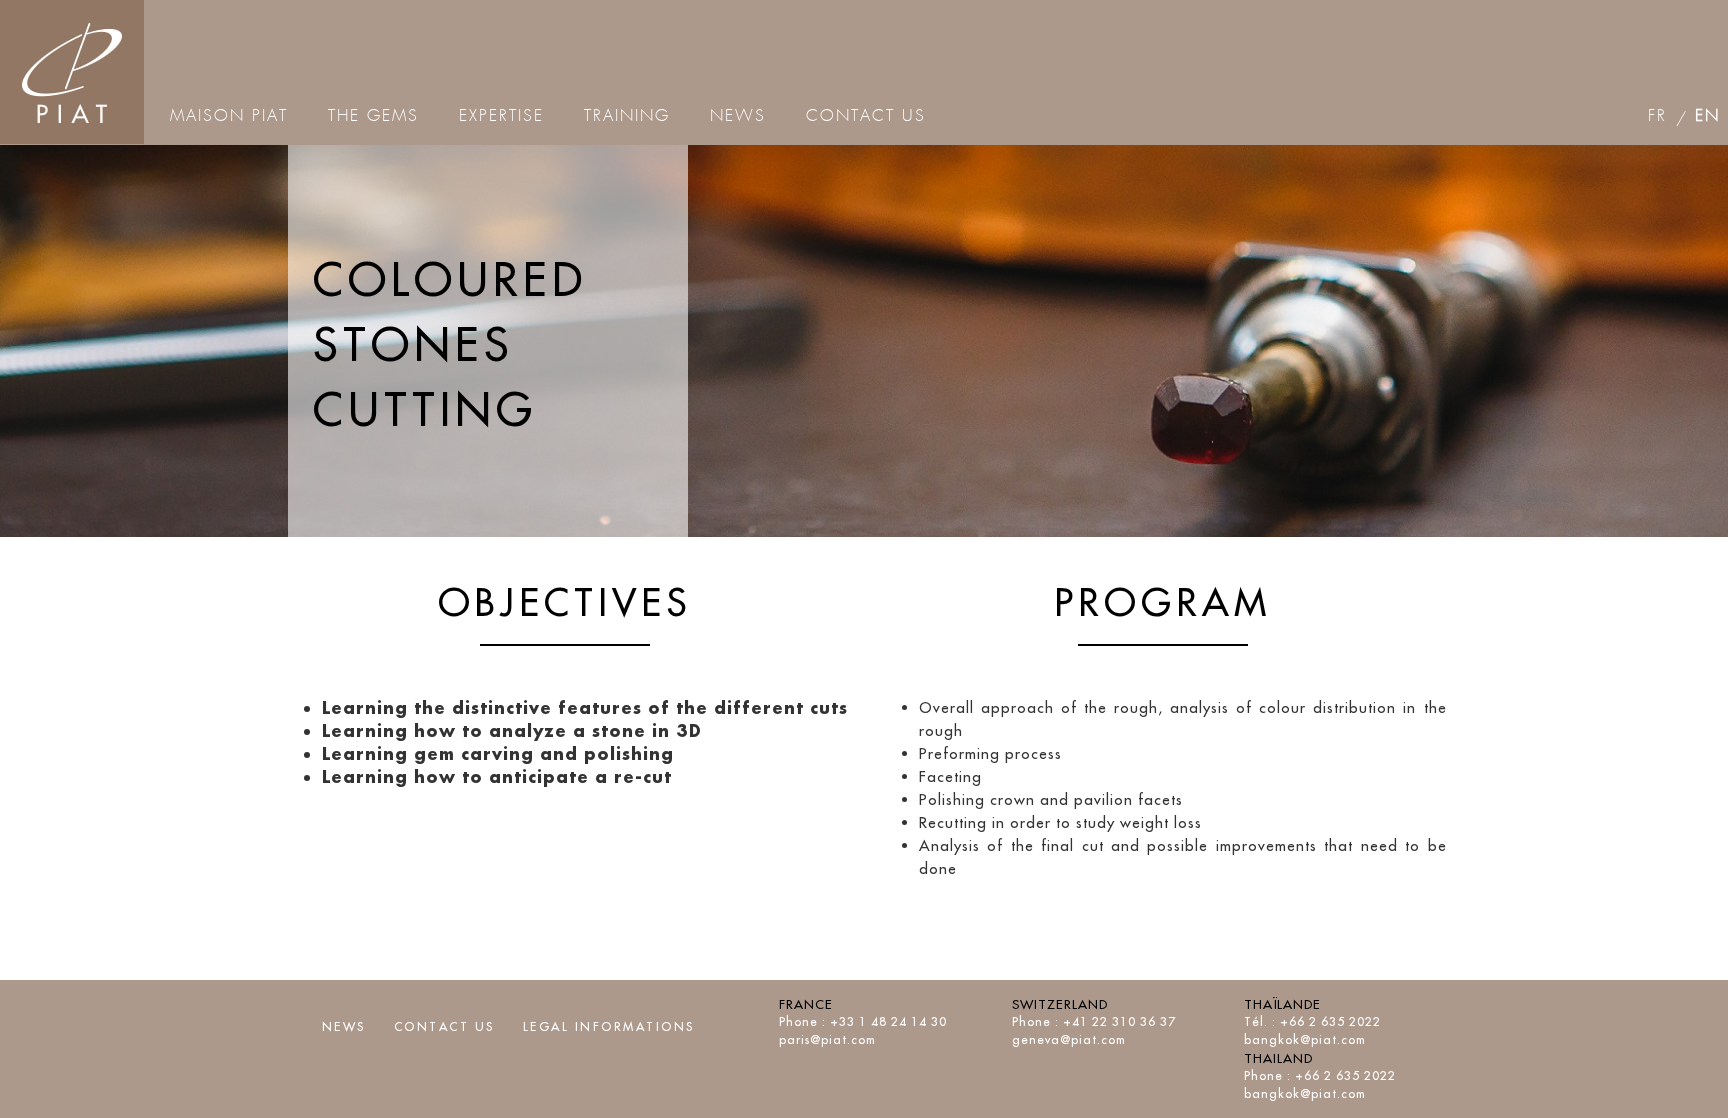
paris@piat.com (827, 1039)
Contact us (444, 1026)
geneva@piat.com (1069, 1039)
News (344, 1026)
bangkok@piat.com (1305, 1039)
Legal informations (609, 1026)
